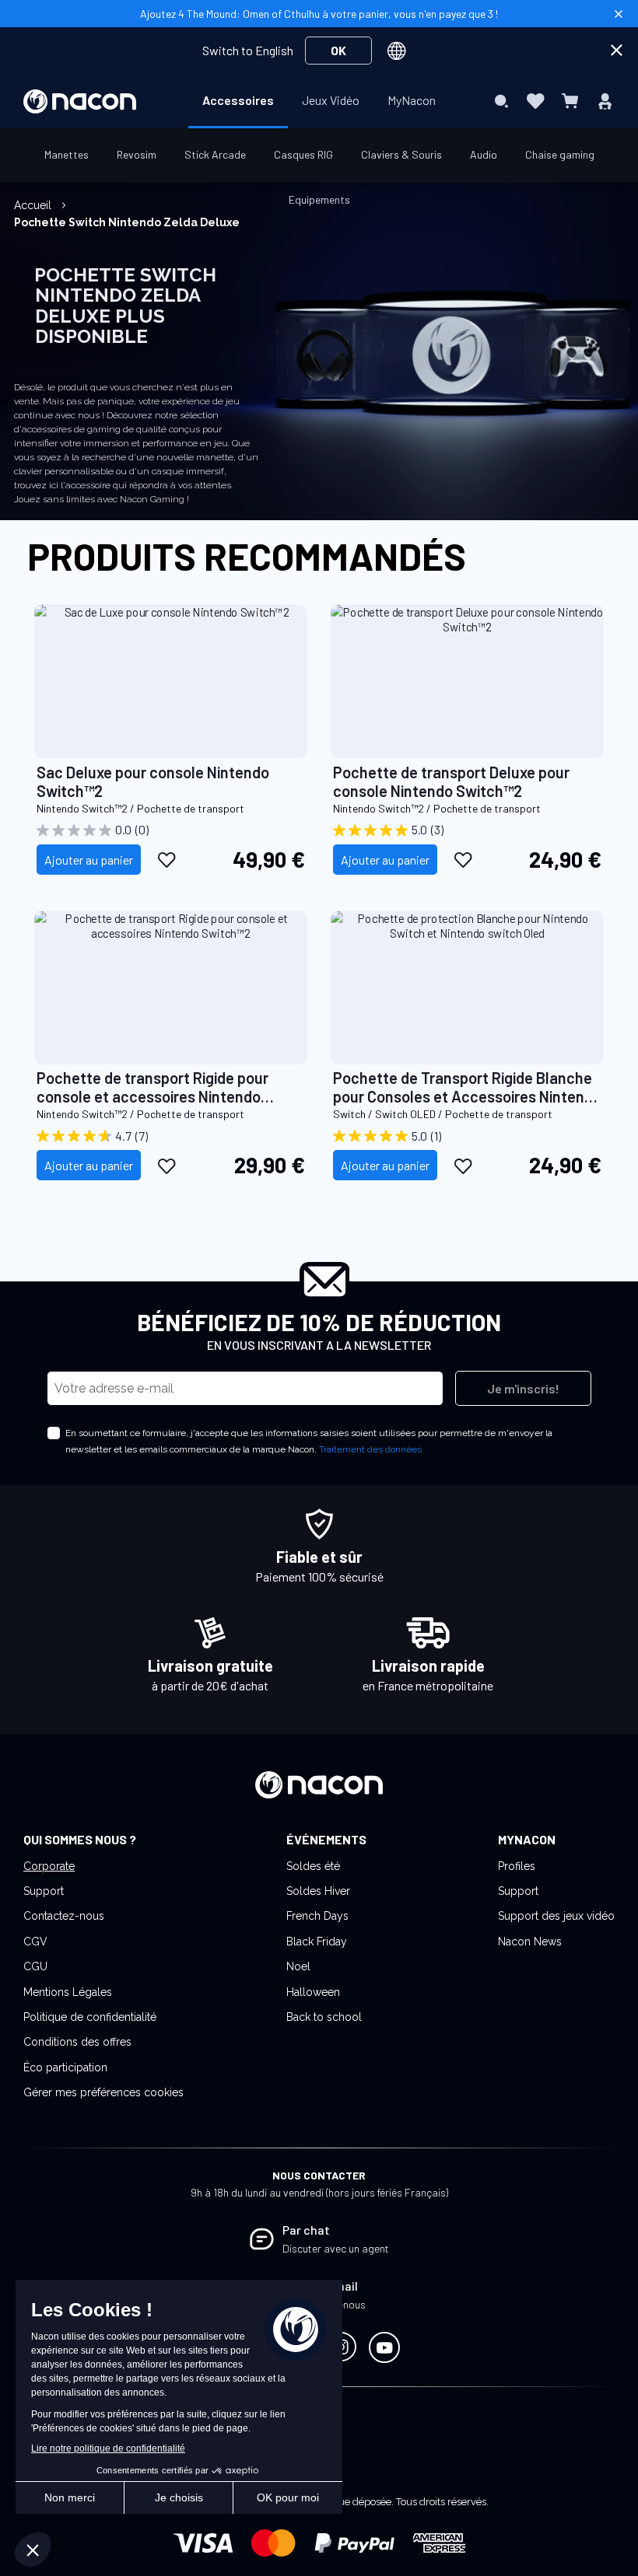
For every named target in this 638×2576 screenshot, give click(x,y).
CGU (35, 1966)
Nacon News (530, 1942)
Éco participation (65, 2067)
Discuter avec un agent (336, 2248)
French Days (317, 1916)
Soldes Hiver (318, 1891)
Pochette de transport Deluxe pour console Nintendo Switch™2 (451, 781)
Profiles (517, 1866)
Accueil (34, 205)
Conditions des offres (77, 2042)
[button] (167, 859)
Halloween (313, 1992)
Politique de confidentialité (90, 2017)
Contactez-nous (64, 1916)
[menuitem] (238, 100)
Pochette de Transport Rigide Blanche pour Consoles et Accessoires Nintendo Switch (467, 1087)
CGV (35, 1942)
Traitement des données (370, 1449)
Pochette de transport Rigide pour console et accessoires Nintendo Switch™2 (152, 1087)
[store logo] (80, 101)
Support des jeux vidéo (556, 1916)
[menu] (319, 101)
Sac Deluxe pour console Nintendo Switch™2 (153, 781)
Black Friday (317, 1942)
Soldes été (313, 1866)
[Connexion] (605, 101)
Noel (298, 1966)
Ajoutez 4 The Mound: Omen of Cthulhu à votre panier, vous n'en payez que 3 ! (319, 14)
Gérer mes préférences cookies (103, 2092)
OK (338, 50)
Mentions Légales (68, 1992)
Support (44, 1891)
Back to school (324, 2017)
